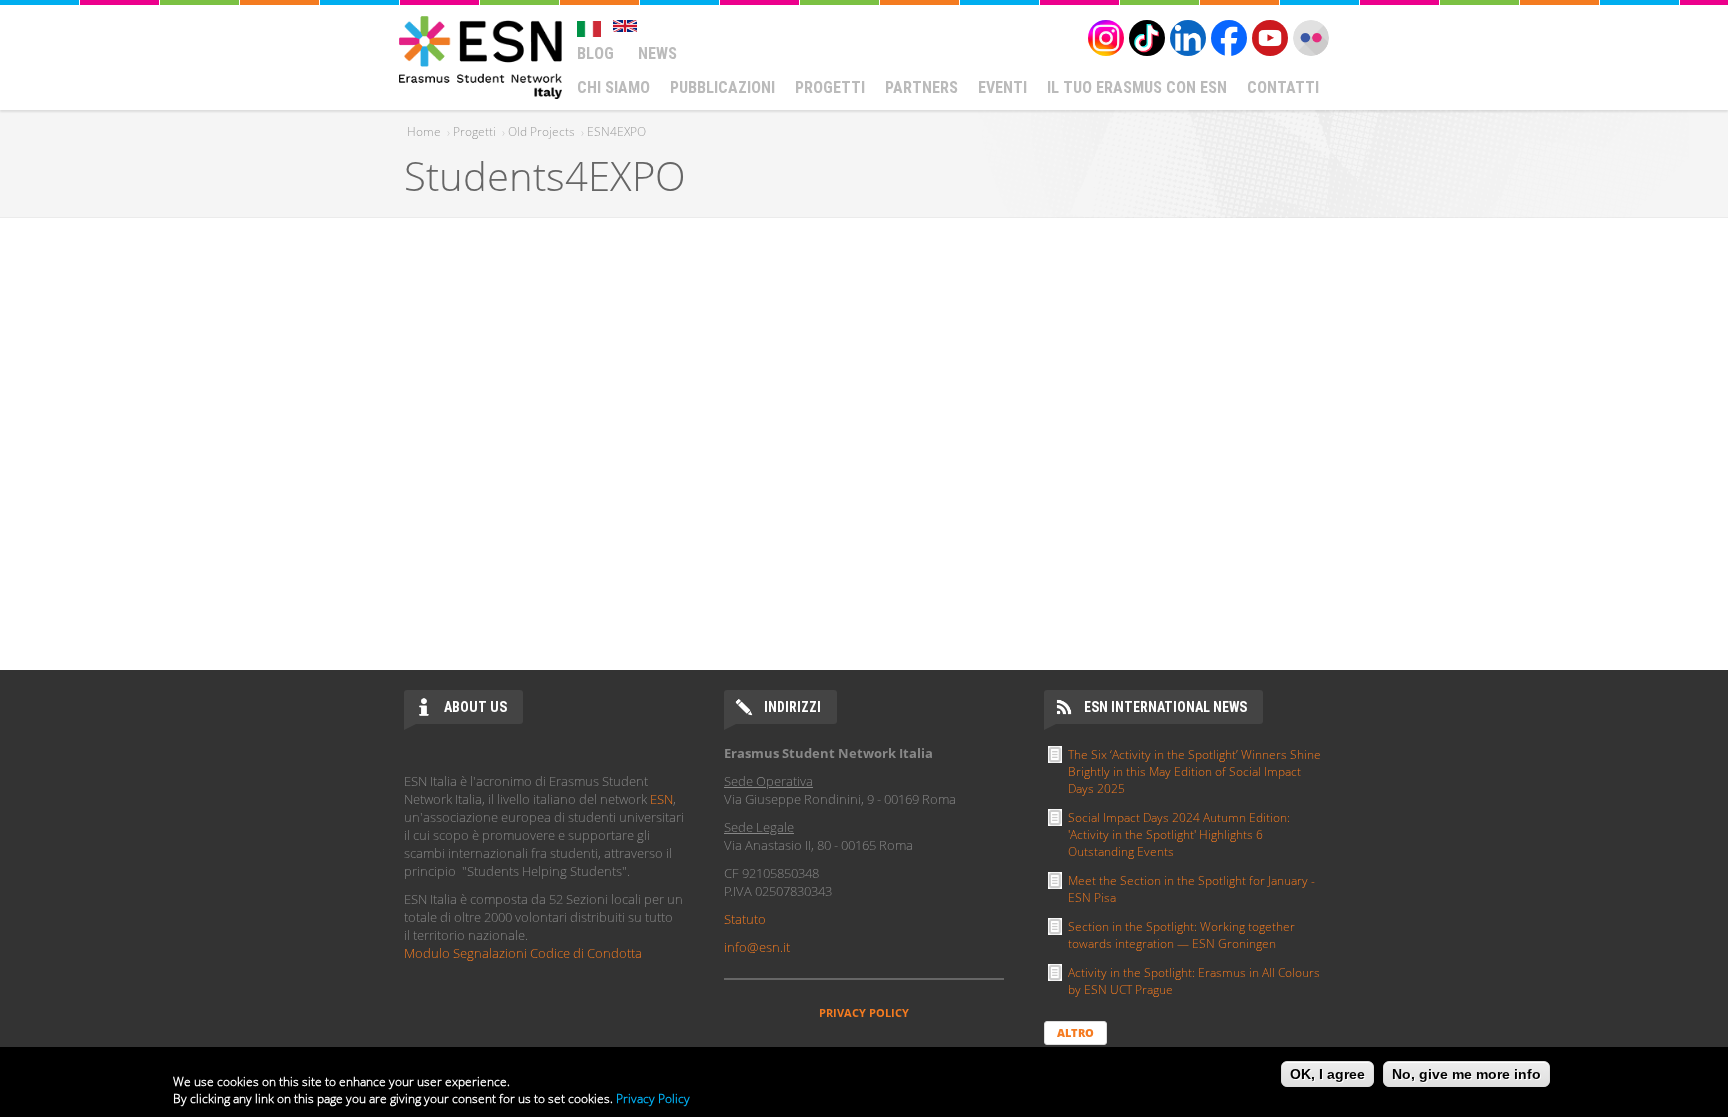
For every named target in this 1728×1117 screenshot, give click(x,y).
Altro (1075, 1032)
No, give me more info (1466, 1074)
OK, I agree (1327, 1074)
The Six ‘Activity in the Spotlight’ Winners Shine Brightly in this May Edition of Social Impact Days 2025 (1194, 771)
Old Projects (541, 131)
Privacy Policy (653, 1097)
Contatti (1283, 87)
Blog (595, 53)
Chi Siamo (613, 87)
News (657, 53)
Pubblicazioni (722, 87)
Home (424, 131)
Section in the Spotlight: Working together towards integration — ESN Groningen (1181, 935)
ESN (661, 799)
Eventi (1002, 87)
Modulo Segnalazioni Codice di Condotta (523, 953)
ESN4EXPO (616, 131)
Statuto (745, 919)
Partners (921, 87)
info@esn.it (757, 947)
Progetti (830, 87)
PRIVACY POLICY (864, 1012)
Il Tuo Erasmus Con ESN (1137, 87)
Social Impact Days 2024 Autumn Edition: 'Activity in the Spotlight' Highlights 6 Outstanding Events (1179, 834)
